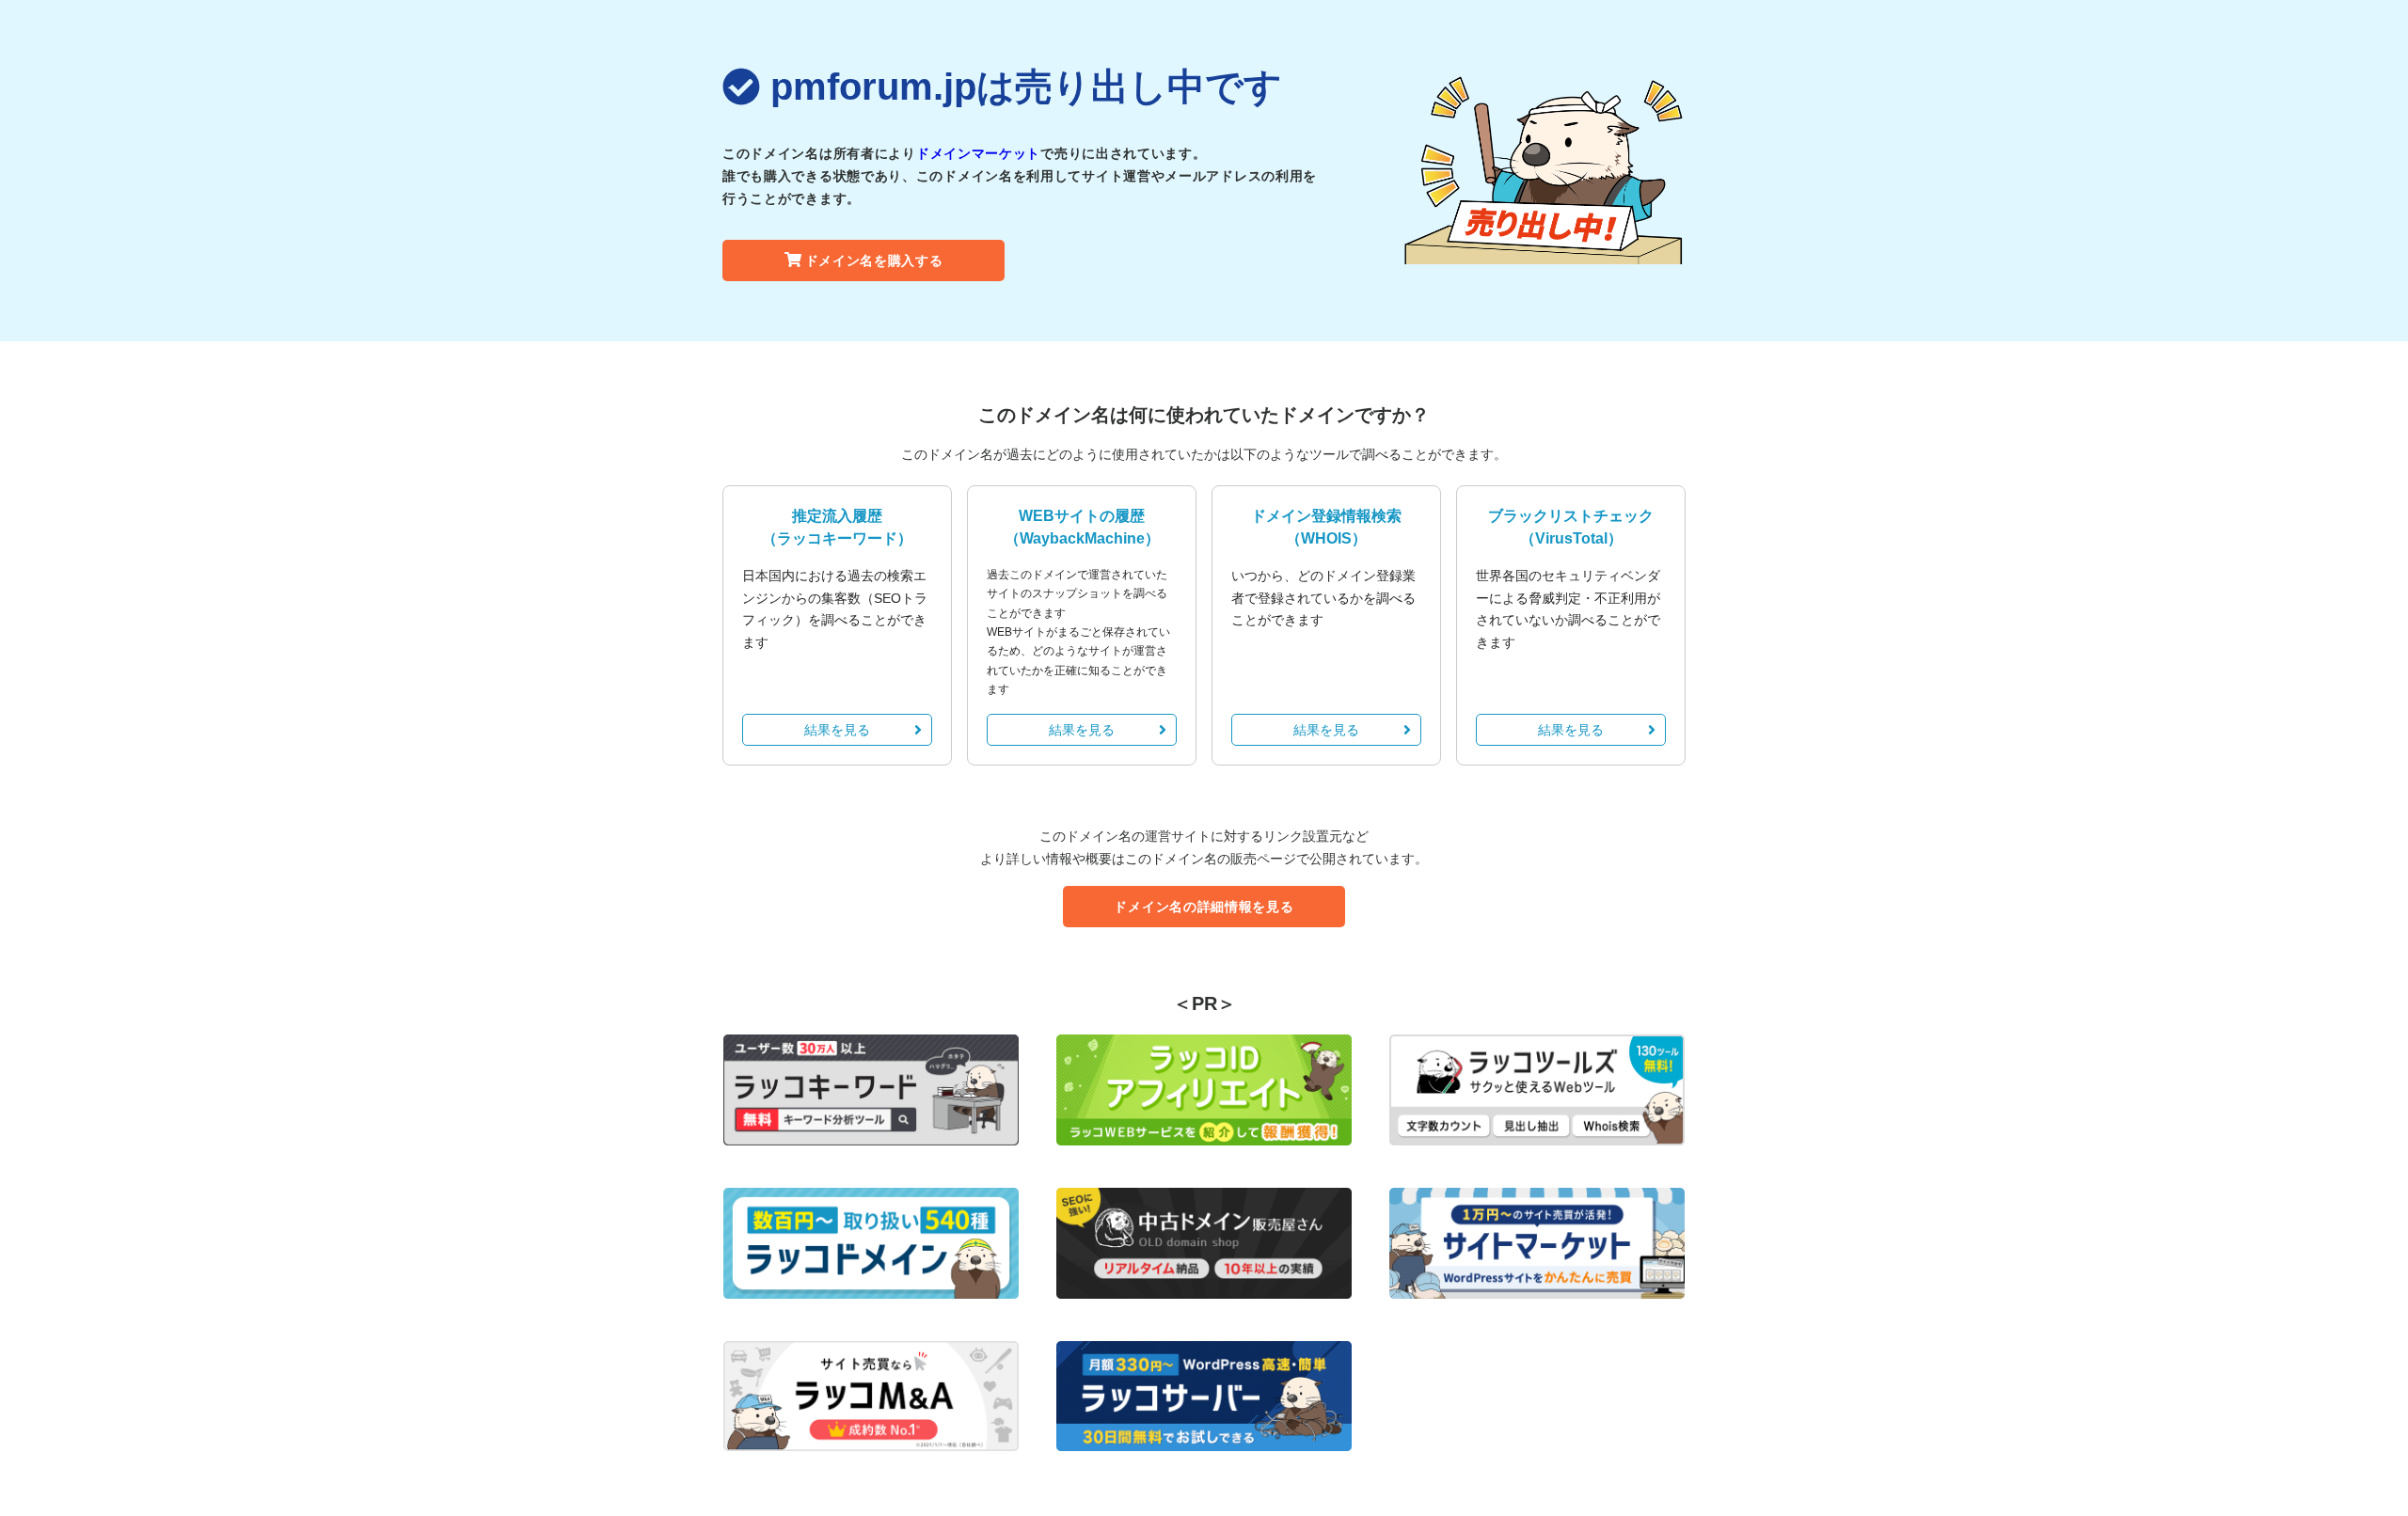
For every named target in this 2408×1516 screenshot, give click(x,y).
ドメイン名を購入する (874, 261)
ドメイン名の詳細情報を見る (1204, 907)
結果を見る (837, 730)
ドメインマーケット (978, 153)
